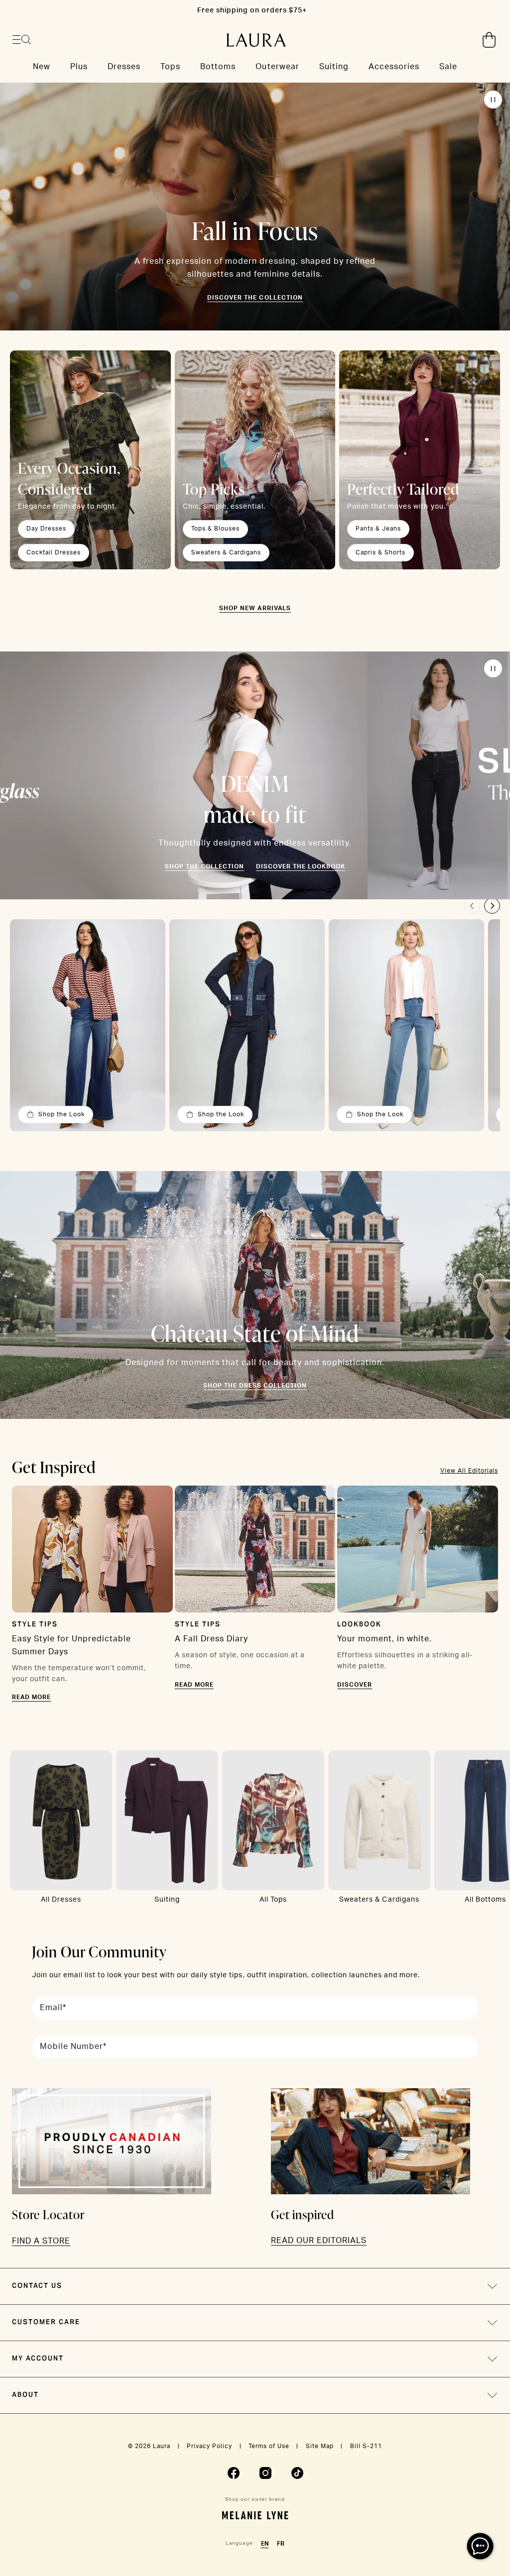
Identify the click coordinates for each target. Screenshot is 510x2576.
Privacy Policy (209, 2446)
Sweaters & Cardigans (226, 552)
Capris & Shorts (381, 552)
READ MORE (31, 1697)
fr (281, 2544)
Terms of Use (269, 2446)
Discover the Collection (255, 298)
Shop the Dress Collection (255, 1386)
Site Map (320, 2446)
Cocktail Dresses (54, 552)
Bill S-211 (366, 2446)
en (265, 2544)
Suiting (167, 1900)
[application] (480, 2546)
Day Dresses (46, 529)
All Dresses (61, 1900)
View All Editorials (469, 1471)
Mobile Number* (73, 2046)
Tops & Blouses (215, 529)
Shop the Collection (204, 866)
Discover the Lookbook (301, 866)
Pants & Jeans (378, 529)
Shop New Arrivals (255, 608)
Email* (53, 2008)
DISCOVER (355, 1685)
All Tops (273, 1900)
